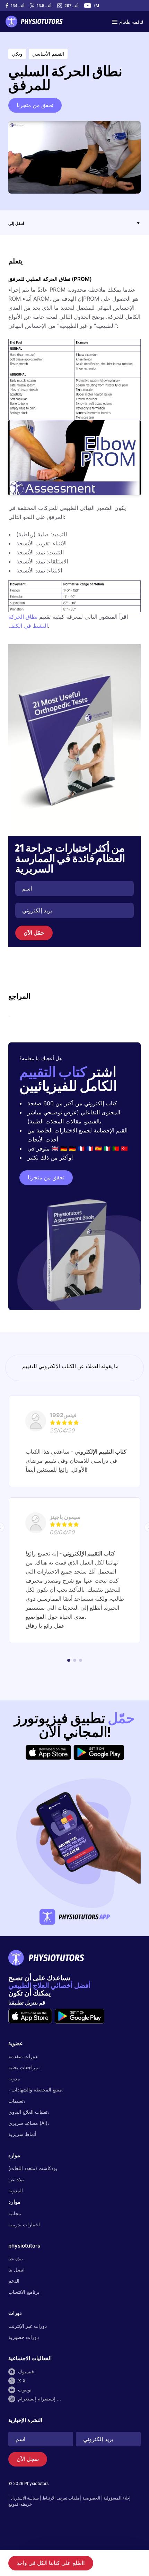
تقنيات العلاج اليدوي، (29, 2112)
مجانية (15, 2213)
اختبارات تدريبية (24, 2224)
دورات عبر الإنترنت (28, 2326)
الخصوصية (91, 2498)
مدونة (14, 2078)
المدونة (16, 2190)
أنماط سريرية (22, 2134)
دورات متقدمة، (24, 2056)
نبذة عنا (16, 2258)
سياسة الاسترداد (25, 2498)
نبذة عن (16, 2179)
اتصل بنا (16, 2270)
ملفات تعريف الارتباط (61, 2498)
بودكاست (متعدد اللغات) (33, 2168)
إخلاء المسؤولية (117, 2498)
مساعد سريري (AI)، (29, 2123)
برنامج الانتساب (24, 2292)
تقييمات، (17, 2101)
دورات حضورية (24, 2337)
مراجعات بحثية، (24, 2067)
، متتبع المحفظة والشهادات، (36, 2090)
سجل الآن (28, 2459)
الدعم (14, 2281)
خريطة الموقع (20, 2504)
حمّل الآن (34, 933)
